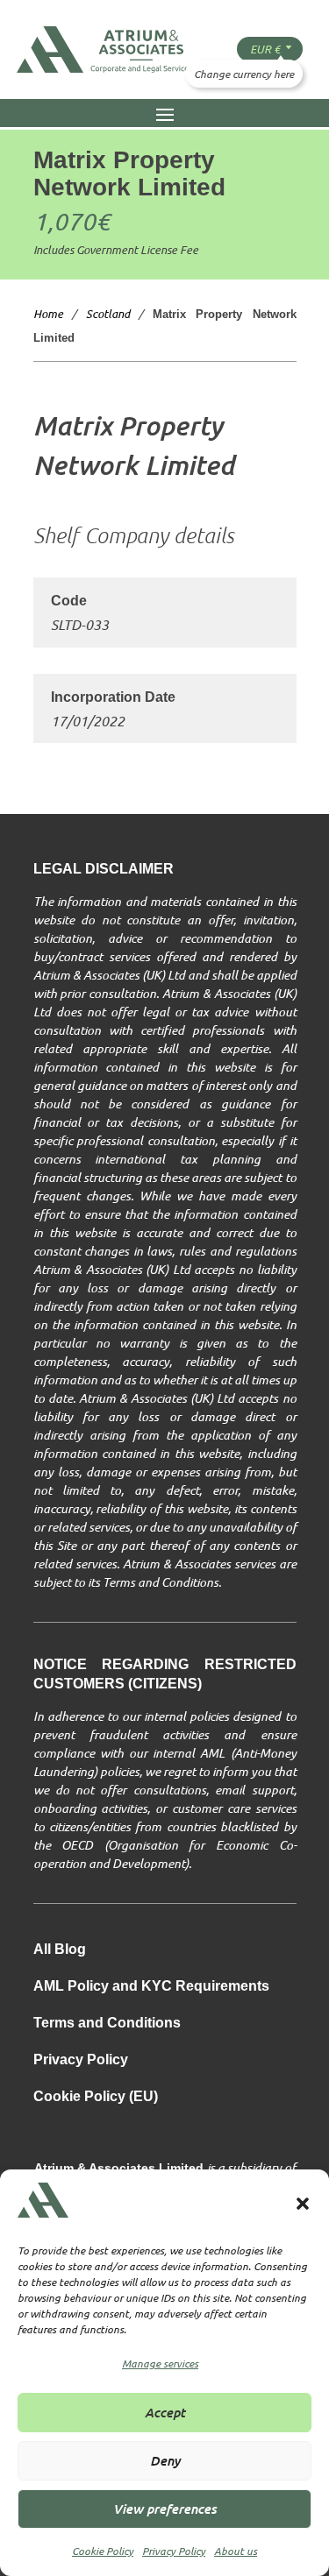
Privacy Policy (174, 2551)
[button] (303, 2204)
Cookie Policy (103, 2551)
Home (48, 314)
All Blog (60, 1950)
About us (236, 2551)
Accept (165, 2412)
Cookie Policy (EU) (96, 2097)
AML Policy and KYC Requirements (151, 1987)
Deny (165, 2460)
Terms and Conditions (107, 2024)
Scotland (108, 314)
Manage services (160, 2363)
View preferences (165, 2508)
